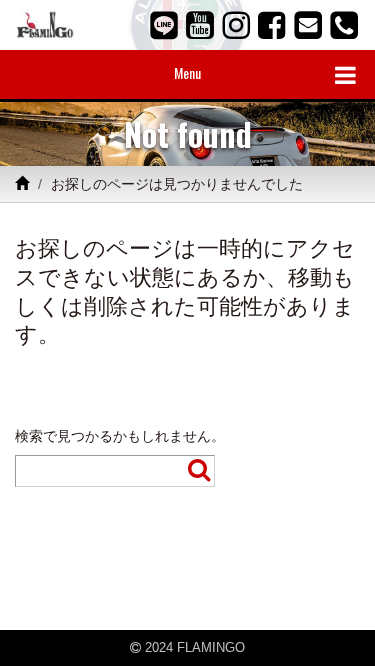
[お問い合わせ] (308, 25)
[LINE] (164, 25)
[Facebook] (272, 25)
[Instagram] (236, 25)
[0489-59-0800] (344, 25)
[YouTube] (200, 25)
